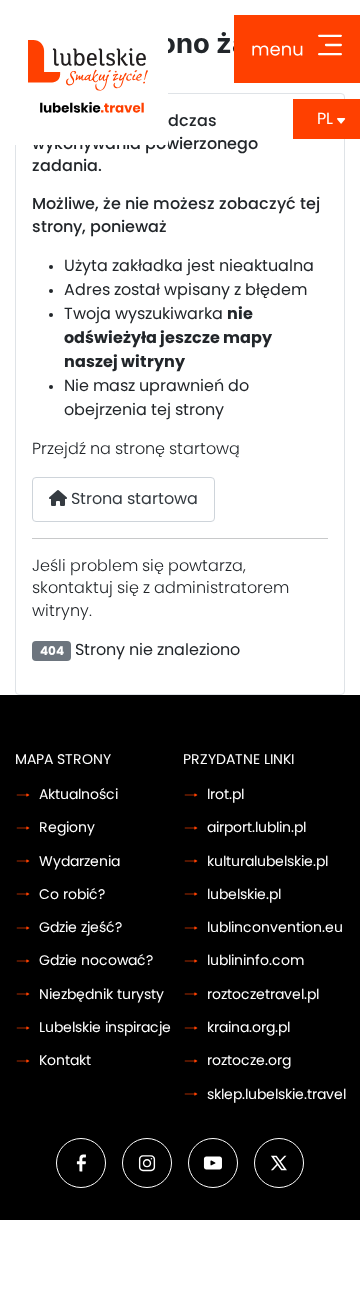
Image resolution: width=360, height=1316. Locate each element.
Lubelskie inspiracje (105, 1027)
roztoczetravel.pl (263, 994)
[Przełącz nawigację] (297, 49)
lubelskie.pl (244, 894)
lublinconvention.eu (275, 927)
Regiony (67, 827)
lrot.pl (225, 794)
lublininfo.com (255, 960)
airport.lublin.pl (256, 827)
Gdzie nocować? (96, 960)
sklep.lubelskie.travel (276, 1094)
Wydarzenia (79, 861)
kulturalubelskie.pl (267, 861)
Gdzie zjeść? (80, 927)
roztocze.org (249, 1060)
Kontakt (65, 1060)
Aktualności (78, 794)
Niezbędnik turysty (101, 994)
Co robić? (72, 894)
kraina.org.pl (248, 1027)
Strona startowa (132, 499)
